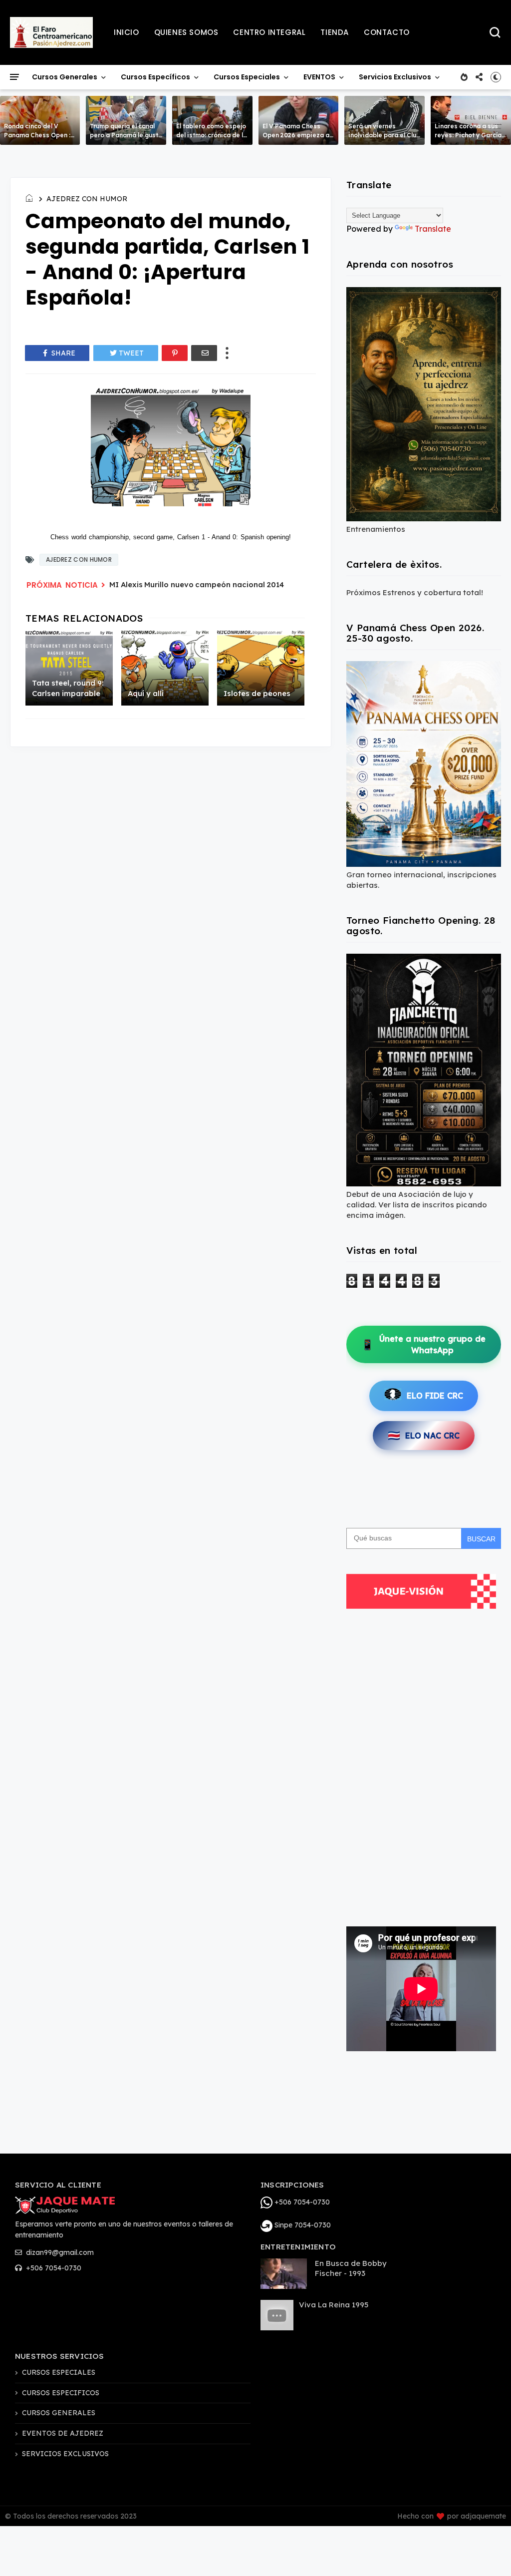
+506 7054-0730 (53, 2268)
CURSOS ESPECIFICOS (61, 2393)
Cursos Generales (65, 77)
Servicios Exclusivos (395, 77)
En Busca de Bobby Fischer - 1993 (351, 2268)
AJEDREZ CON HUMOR (87, 199)
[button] (496, 77)
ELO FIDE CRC (435, 1396)
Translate (433, 229)
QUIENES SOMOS (186, 32)
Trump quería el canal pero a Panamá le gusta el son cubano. (126, 135)
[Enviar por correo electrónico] (204, 353)
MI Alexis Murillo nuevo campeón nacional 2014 (197, 584)
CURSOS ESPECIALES (59, 2372)
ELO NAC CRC (424, 1435)
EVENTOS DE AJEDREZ (63, 2433)
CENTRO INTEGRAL (269, 32)
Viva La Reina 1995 (334, 2305)
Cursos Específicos (155, 77)
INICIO (127, 32)
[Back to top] (486, 2552)
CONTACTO (387, 32)
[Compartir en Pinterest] (175, 353)
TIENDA (335, 32)
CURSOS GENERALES (59, 2413)
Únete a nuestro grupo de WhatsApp (423, 1344)
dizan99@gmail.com (59, 2252)
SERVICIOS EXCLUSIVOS (65, 2454)
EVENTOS (319, 77)
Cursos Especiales (247, 77)
